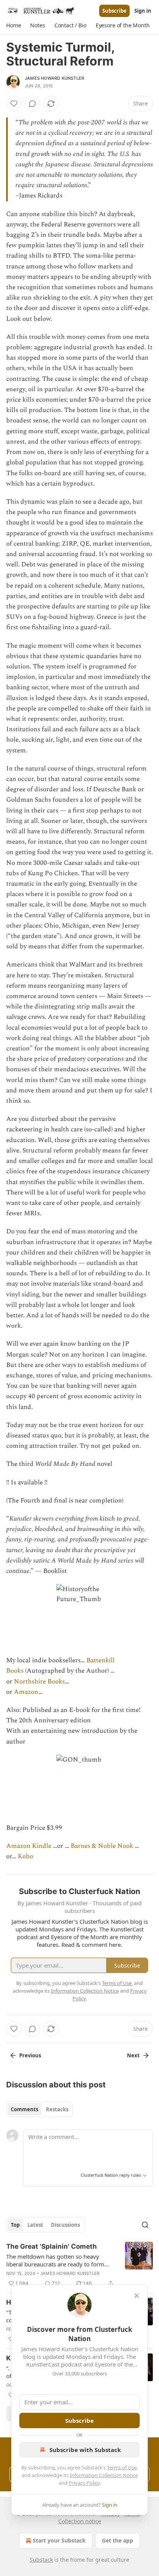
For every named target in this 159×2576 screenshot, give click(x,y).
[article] (79, 2265)
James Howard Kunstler (54, 78)
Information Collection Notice (104, 2475)
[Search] (145, 2225)
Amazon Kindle (29, 1846)
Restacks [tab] (57, 2109)
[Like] (14, 104)
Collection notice (80, 2521)
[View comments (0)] (32, 104)
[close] (137, 2296)
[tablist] (40, 2109)
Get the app (118, 2540)
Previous (30, 2055)
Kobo (25, 1856)
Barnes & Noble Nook (102, 1846)
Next (133, 2055)
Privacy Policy (84, 2483)
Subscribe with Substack (85, 2450)
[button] (14, 25)
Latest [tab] (35, 2225)
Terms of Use (122, 2467)
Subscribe (114, 11)
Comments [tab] (25, 2109)
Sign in (143, 11)
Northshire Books (39, 1682)
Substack (41, 2560)
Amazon (26, 1692)
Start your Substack (59, 2540)
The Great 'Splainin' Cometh (52, 2246)
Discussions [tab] (65, 2225)
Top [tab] (15, 2225)
